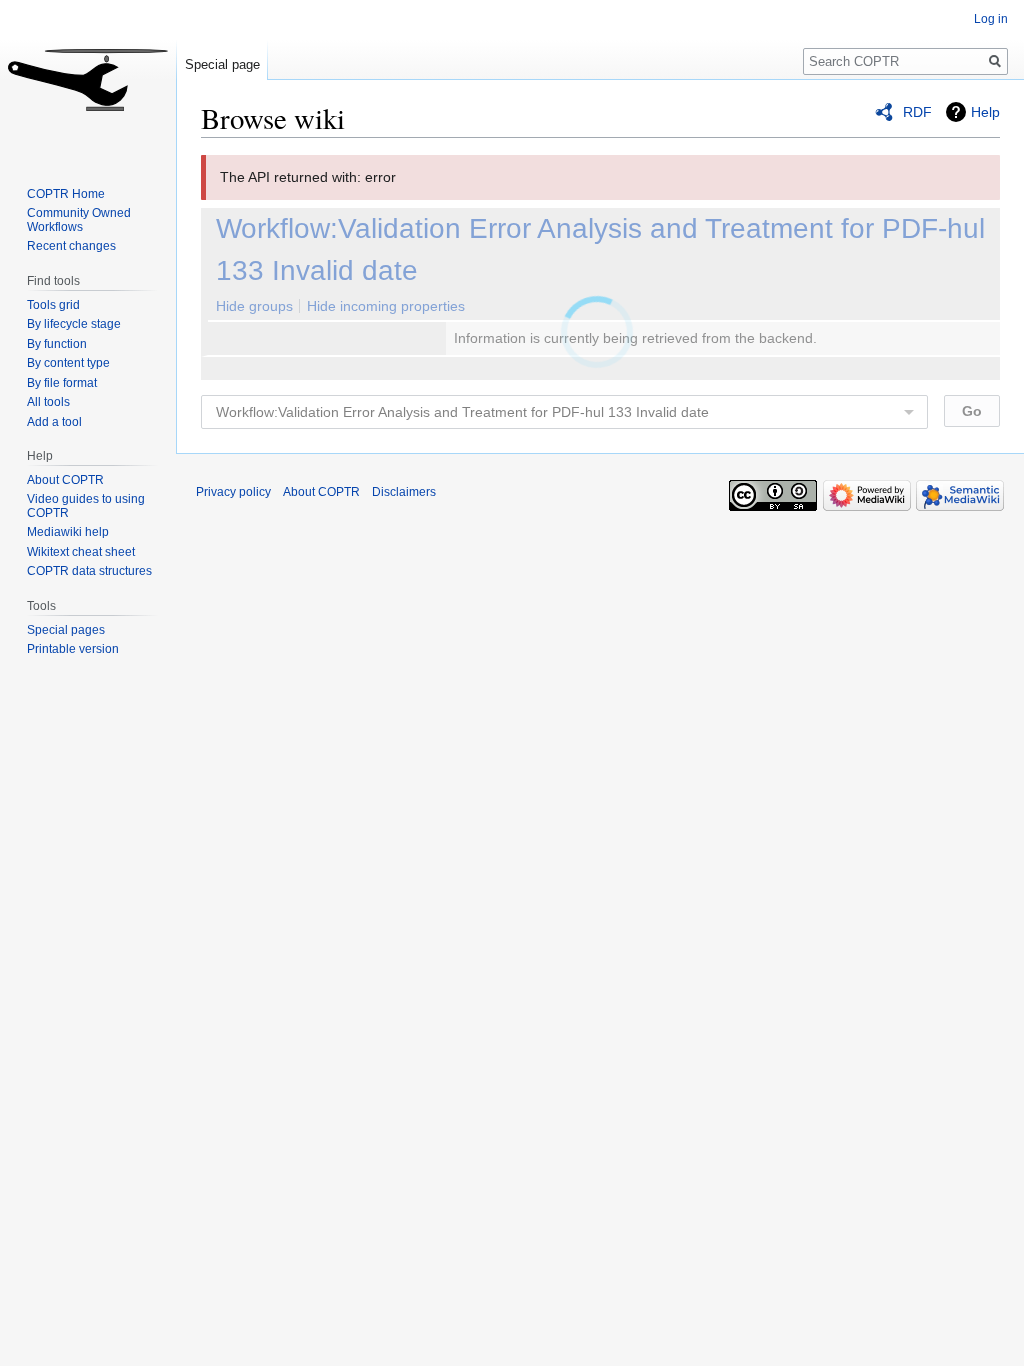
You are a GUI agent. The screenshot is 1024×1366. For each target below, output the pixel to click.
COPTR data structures (89, 571)
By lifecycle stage (74, 324)
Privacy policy (233, 492)
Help (985, 112)
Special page (222, 64)
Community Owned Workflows (79, 220)
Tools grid (53, 305)
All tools (48, 402)
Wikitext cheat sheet (81, 552)
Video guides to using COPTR (86, 506)
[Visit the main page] (88, 80)
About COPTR (65, 480)
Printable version (73, 649)
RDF (917, 112)
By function (57, 344)
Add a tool (54, 422)
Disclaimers (404, 492)
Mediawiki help (68, 532)
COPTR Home (66, 194)
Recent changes (71, 246)
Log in (991, 19)
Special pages (66, 630)
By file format (62, 383)
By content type (68, 363)
